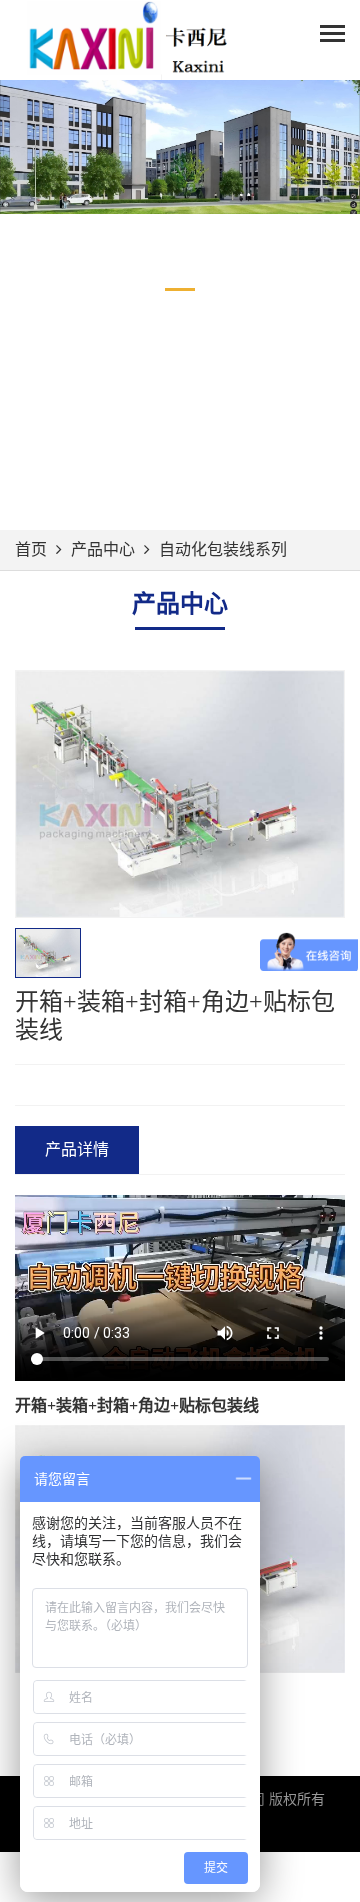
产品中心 (103, 549)
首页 (31, 549)
